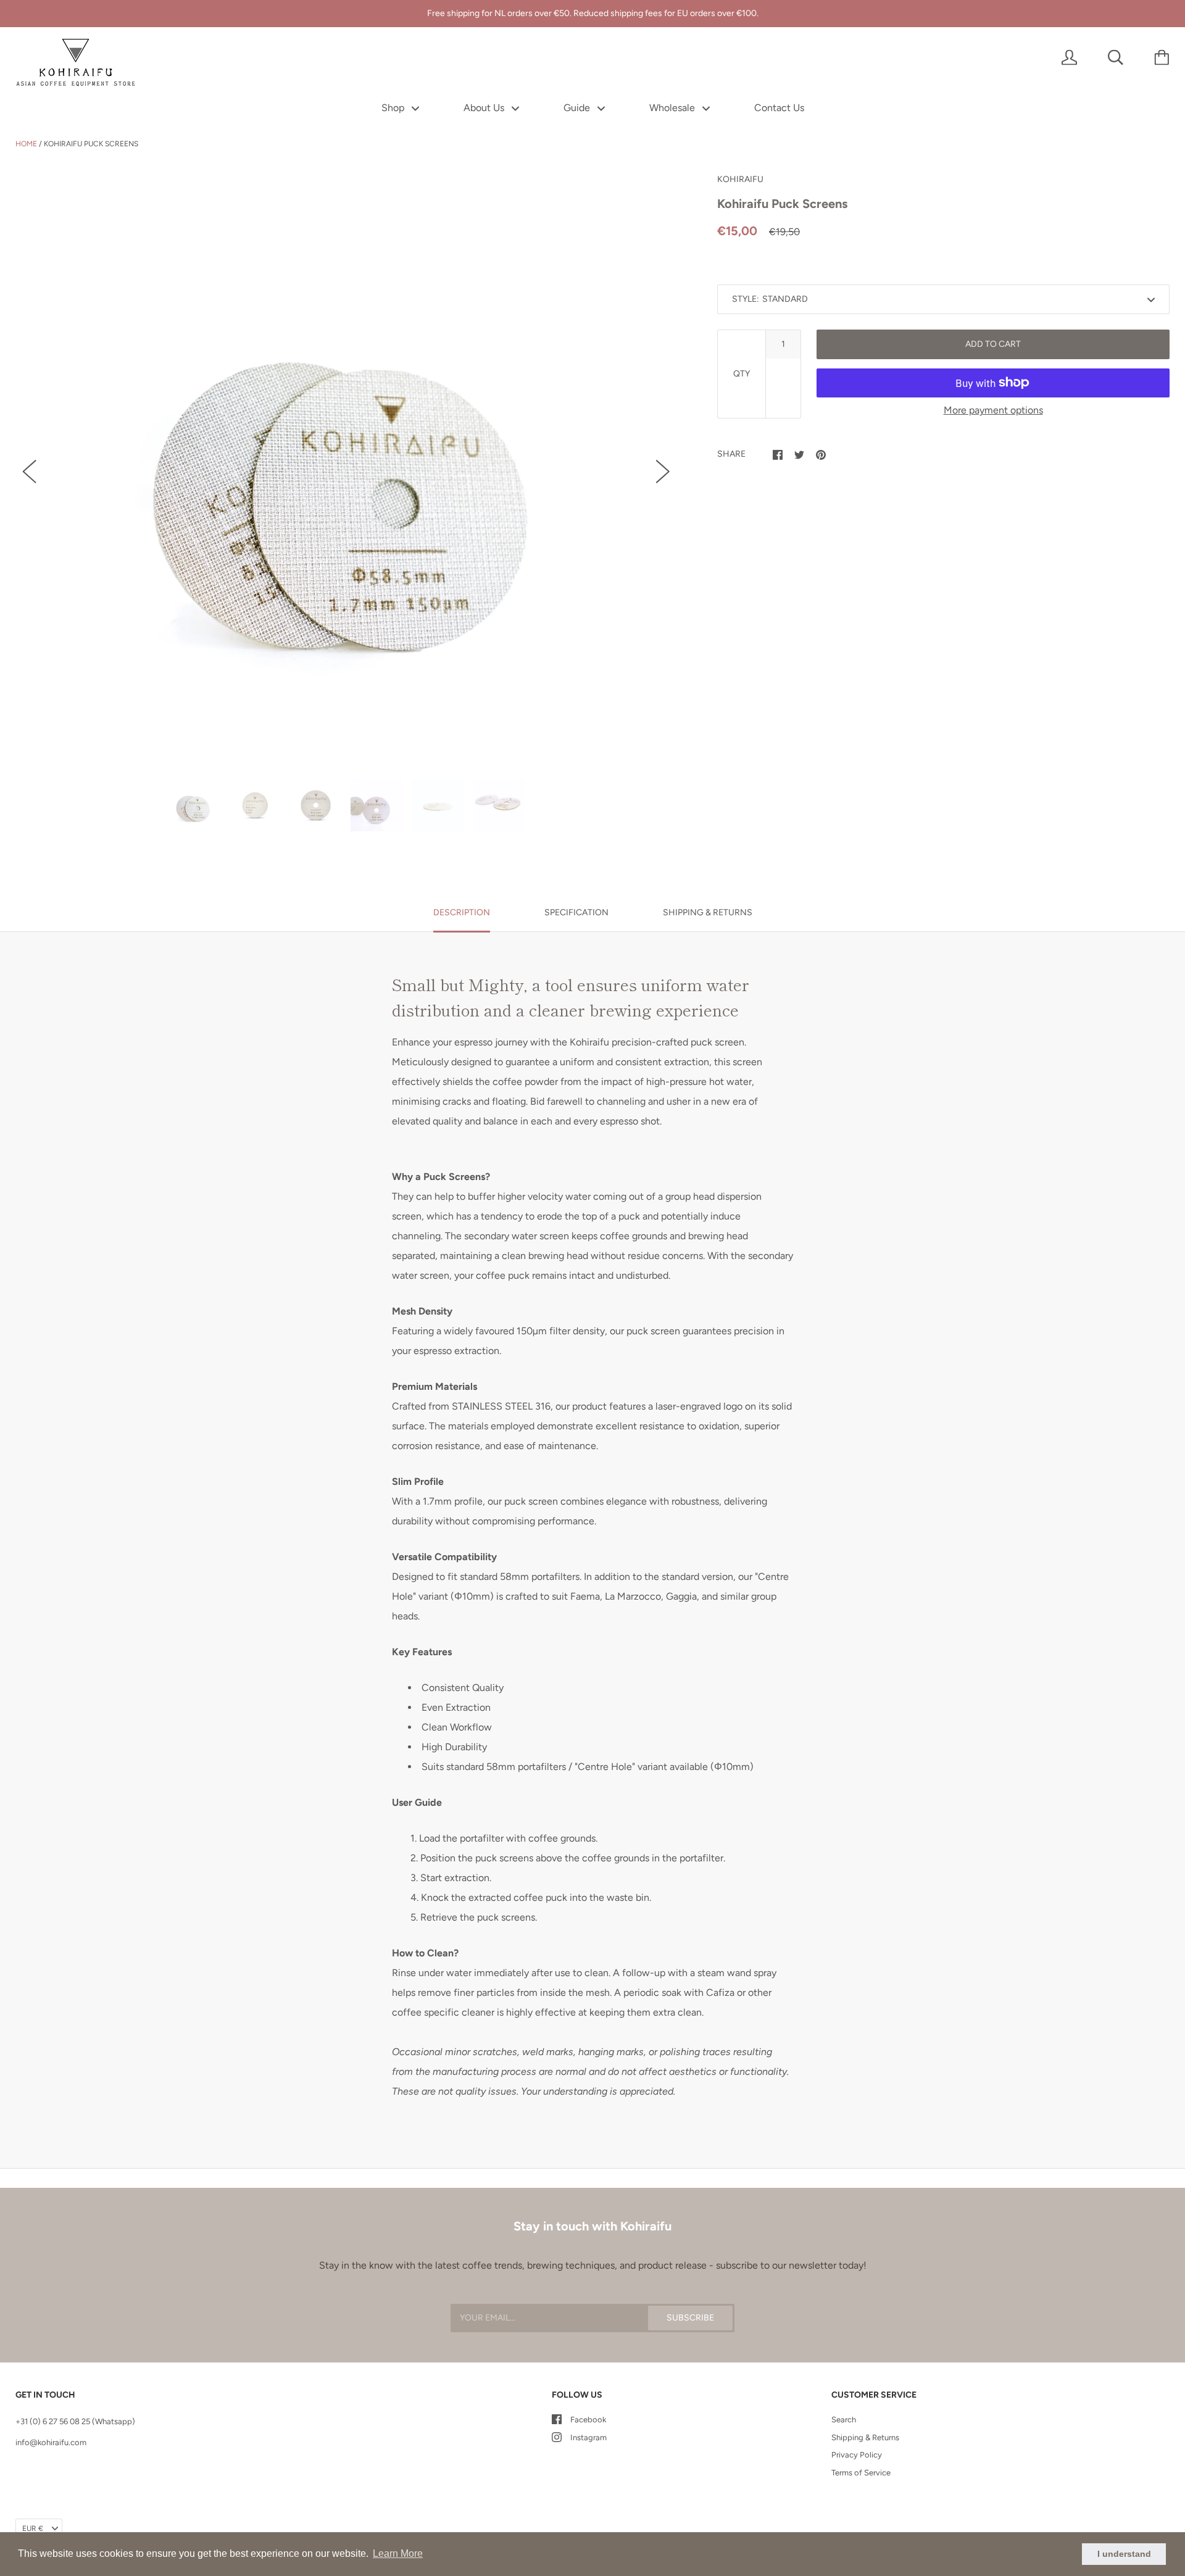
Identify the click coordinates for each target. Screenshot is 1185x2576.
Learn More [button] (398, 2553)
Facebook (588, 2420)
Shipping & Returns (865, 2437)
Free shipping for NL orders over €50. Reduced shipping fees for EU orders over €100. (593, 13)
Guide (578, 108)
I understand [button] (1124, 2554)
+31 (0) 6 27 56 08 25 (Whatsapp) (75, 2421)
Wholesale (673, 108)
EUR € (33, 2528)
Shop (394, 108)
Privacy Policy (857, 2455)
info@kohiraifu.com (51, 2442)
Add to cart (993, 344)
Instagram (588, 2437)
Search (844, 2420)
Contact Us (779, 108)
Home (26, 144)
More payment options (993, 410)
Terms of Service (861, 2473)
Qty (742, 374)
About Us (485, 108)
